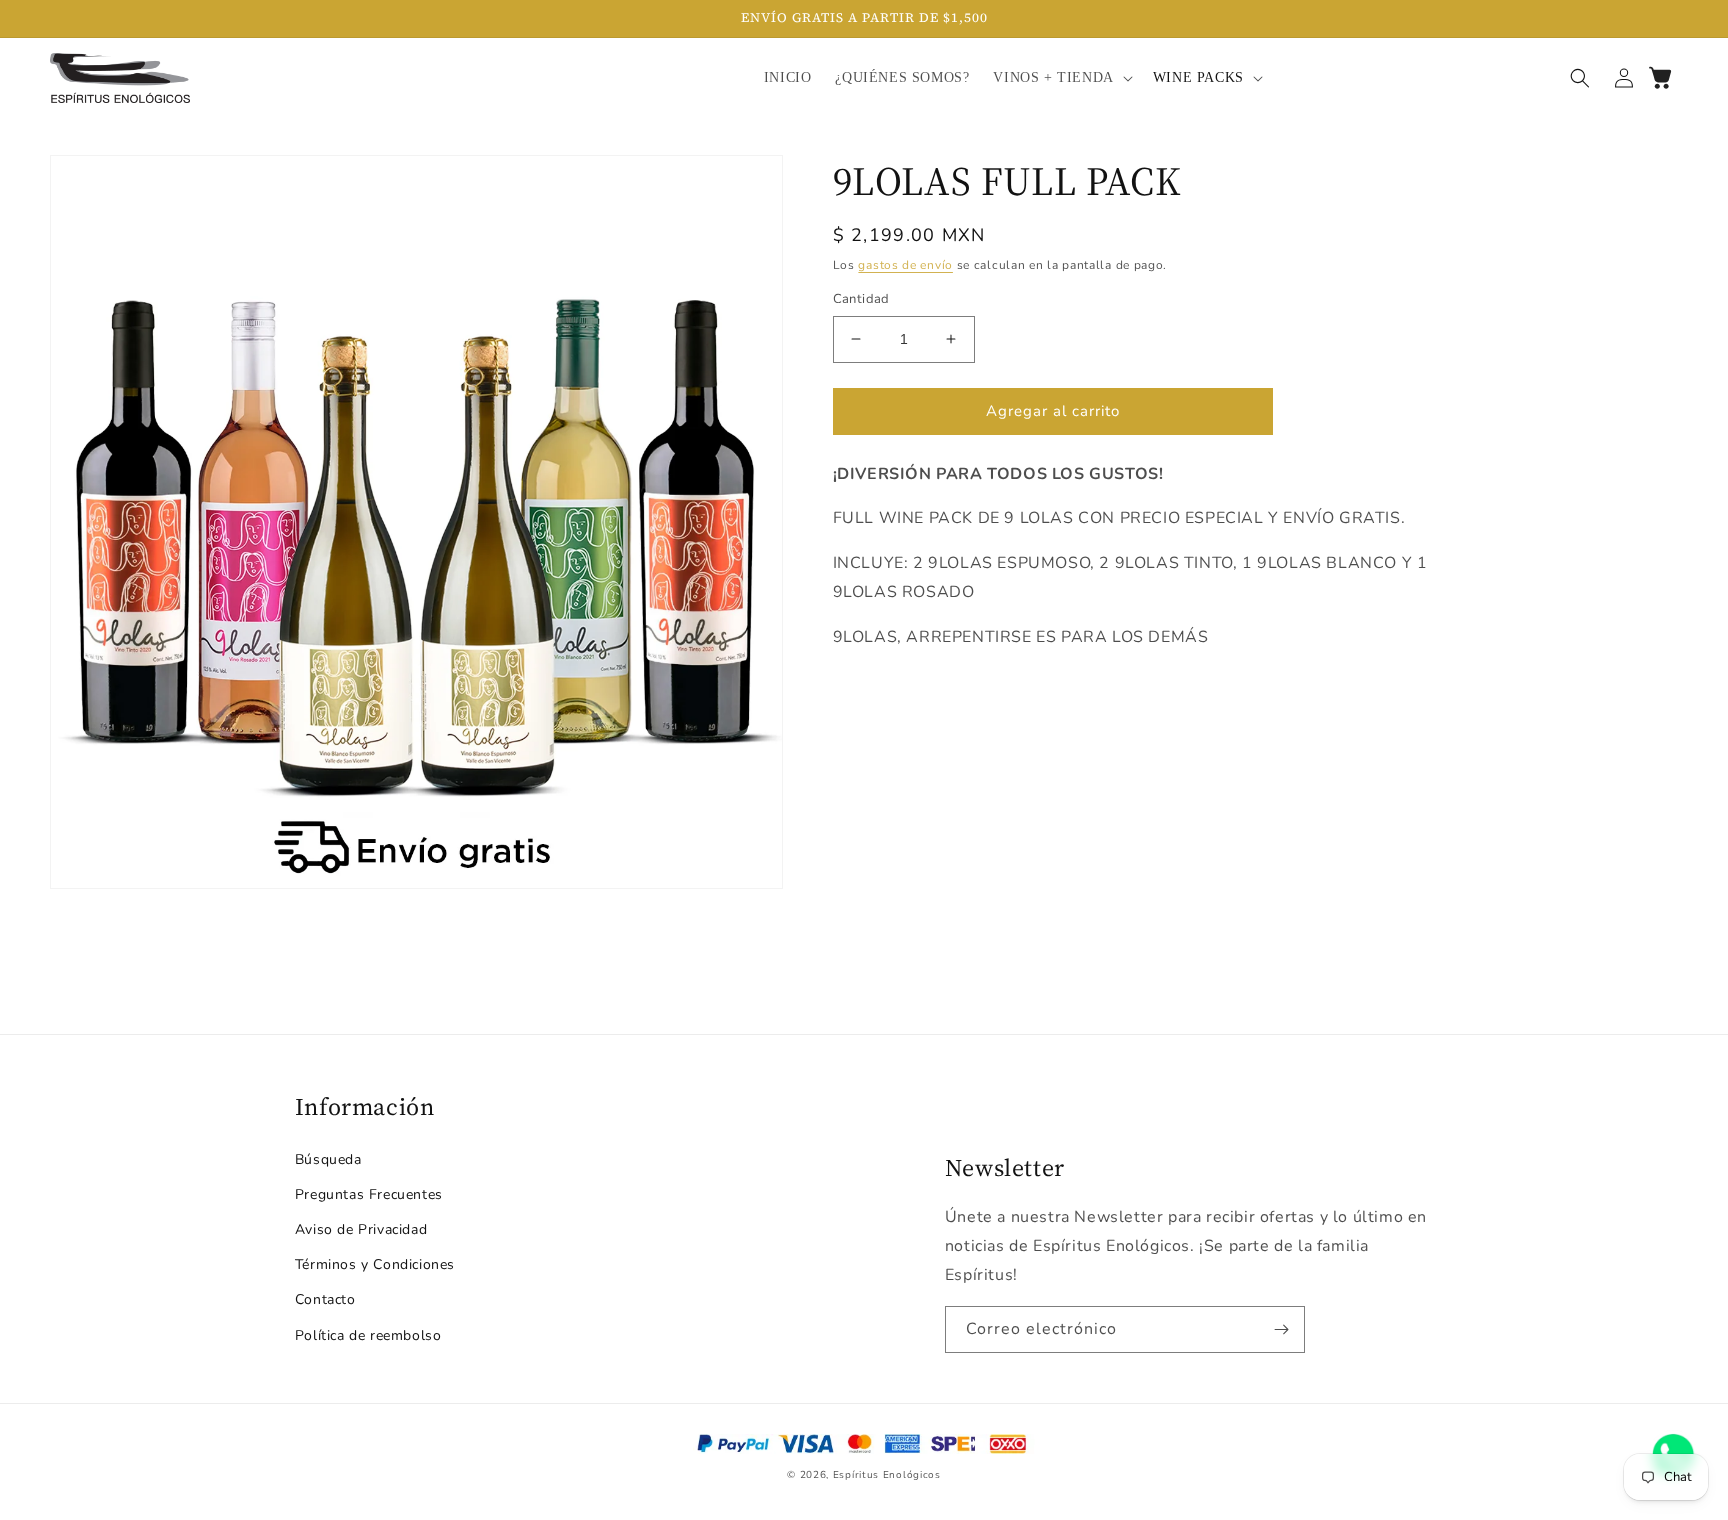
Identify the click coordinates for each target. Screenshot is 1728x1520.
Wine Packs (1198, 77)
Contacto (325, 1299)
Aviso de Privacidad (361, 1229)
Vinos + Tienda (1053, 77)
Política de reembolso (368, 1335)
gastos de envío (905, 265)
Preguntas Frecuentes (369, 1194)
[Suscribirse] (1282, 1329)
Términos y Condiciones (375, 1264)
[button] (1060, 78)
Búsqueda (328, 1159)
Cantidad (861, 299)
